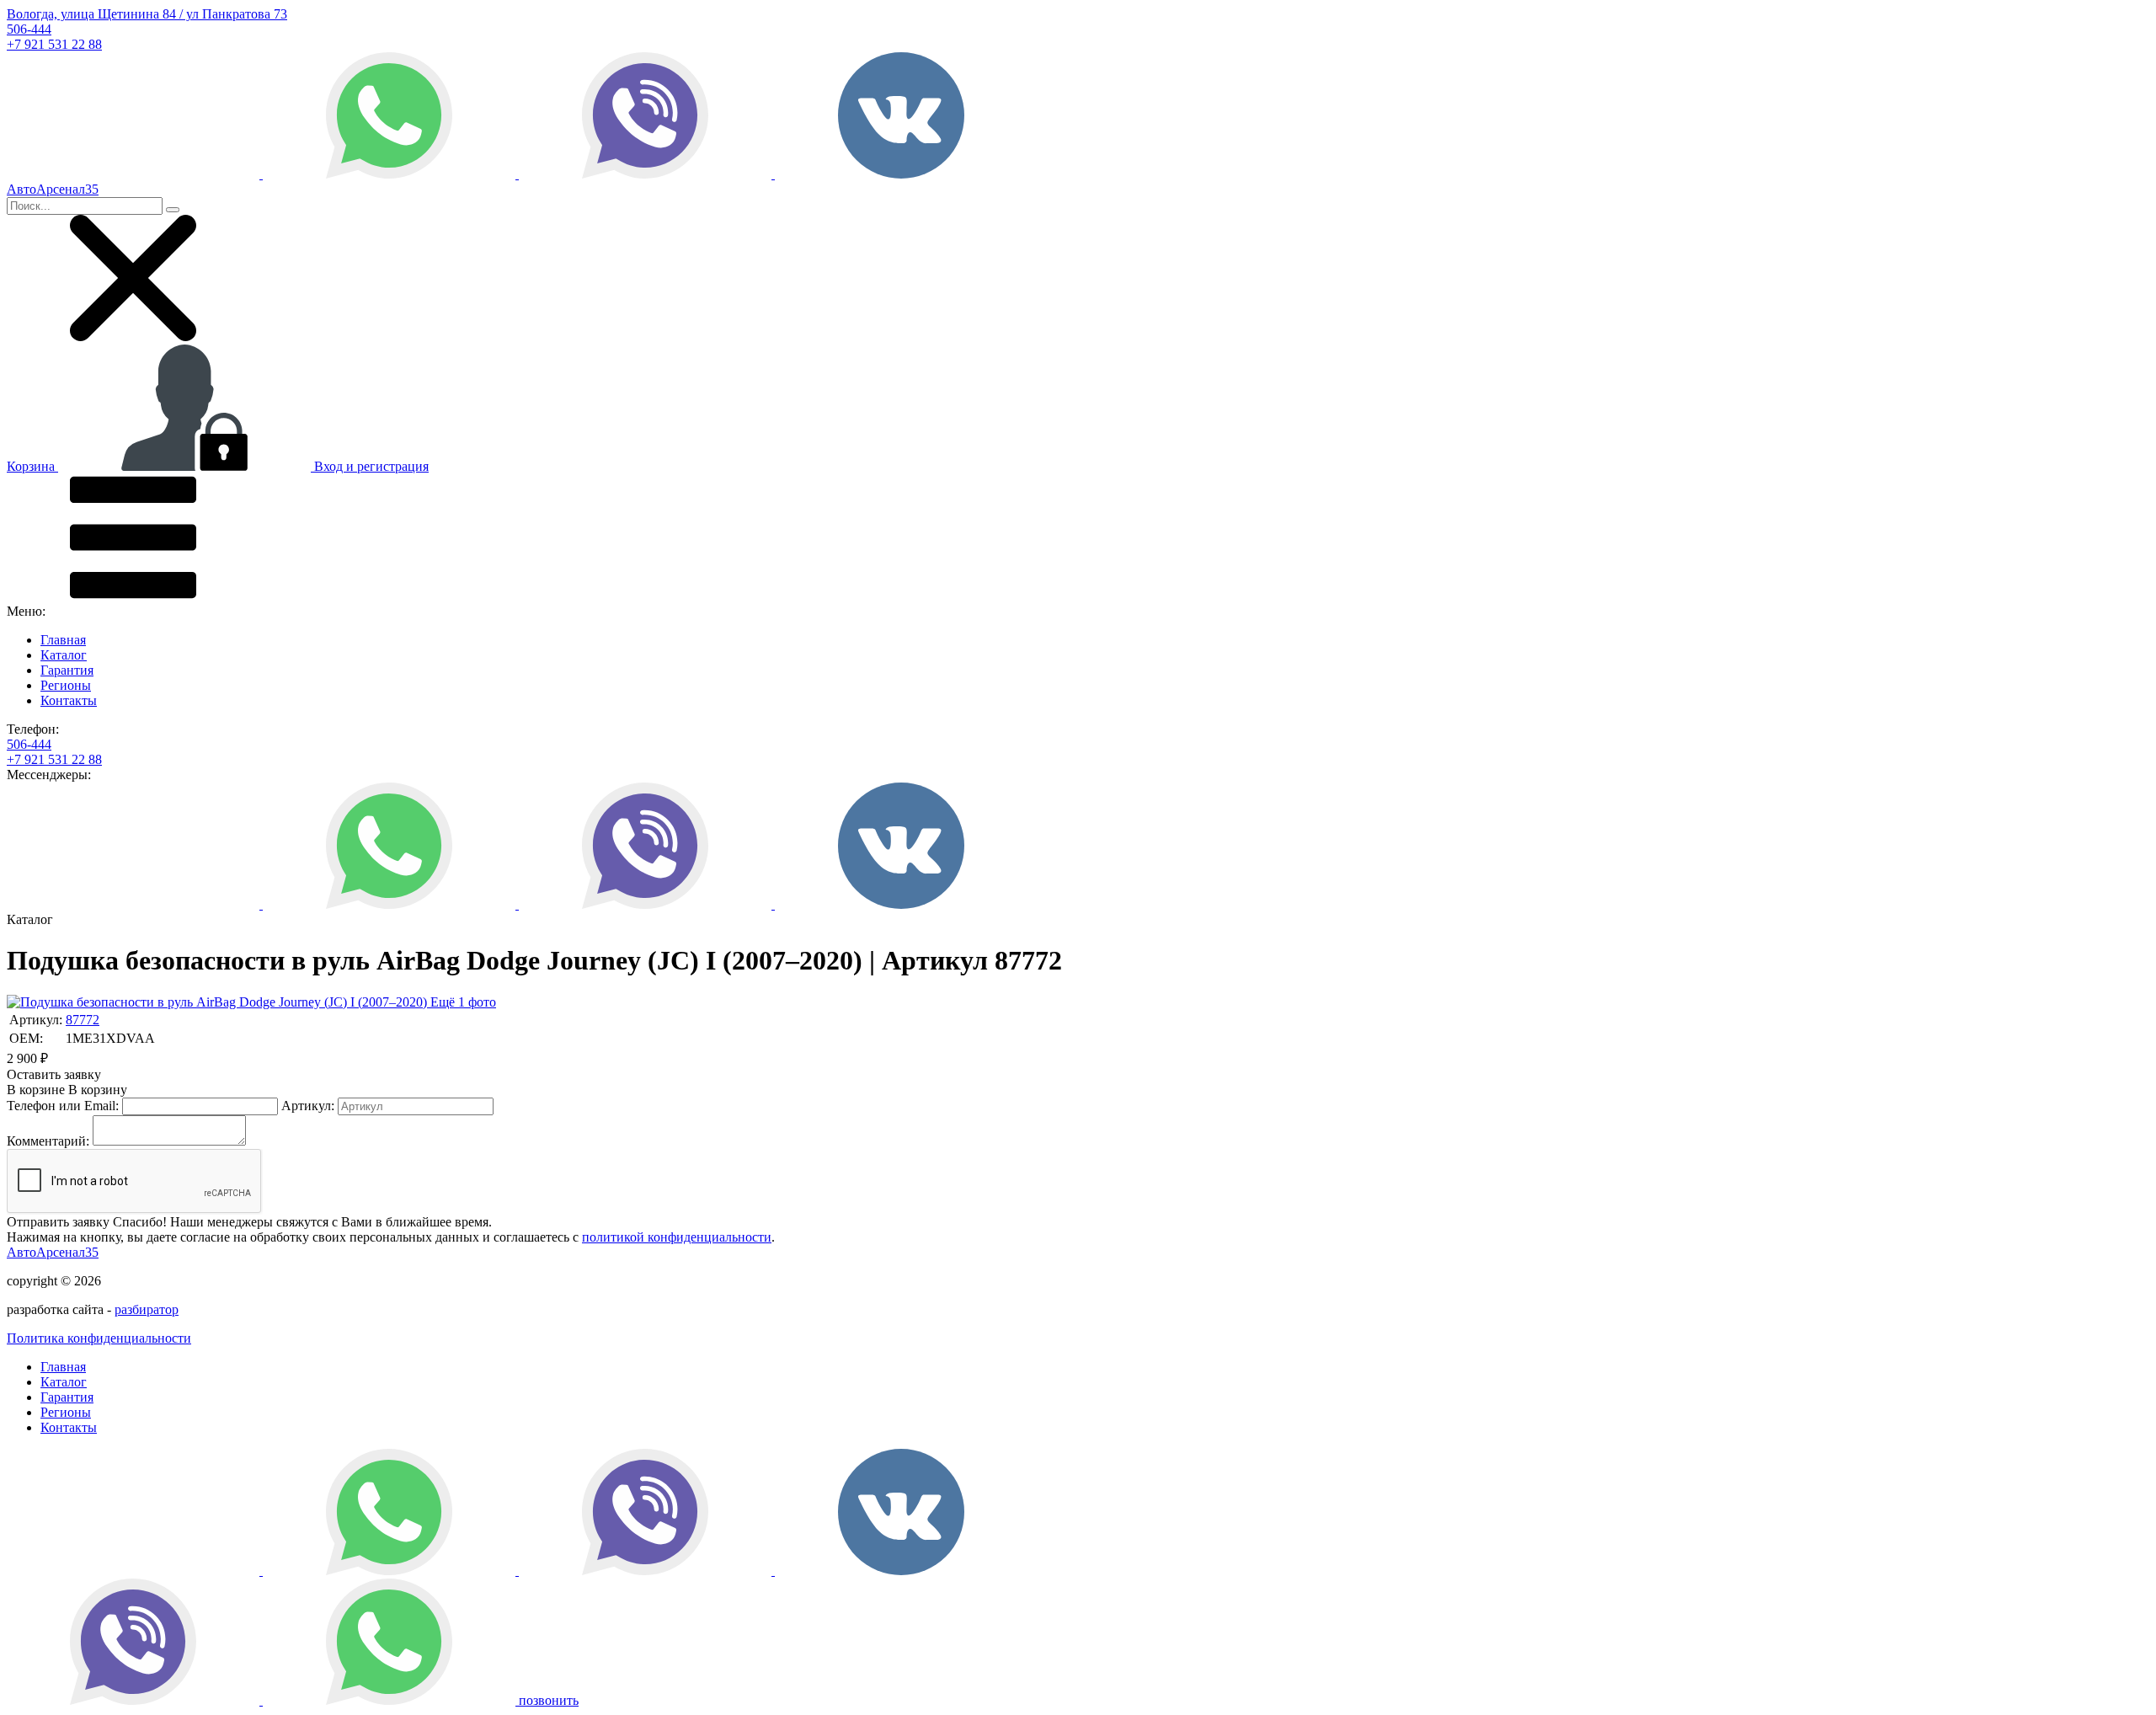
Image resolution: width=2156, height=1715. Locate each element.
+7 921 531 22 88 (54, 44)
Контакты (69, 700)
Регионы (66, 685)
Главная (63, 640)
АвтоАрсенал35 (53, 1252)
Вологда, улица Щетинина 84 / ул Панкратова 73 (147, 14)
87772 (83, 1020)
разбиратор (147, 1309)
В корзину (67, 1090)
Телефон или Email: (63, 1106)
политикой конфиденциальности (677, 1237)
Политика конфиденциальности (99, 1338)
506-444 (29, 29)
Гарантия (67, 670)
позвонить (549, 1700)
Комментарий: (48, 1141)
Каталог (64, 655)
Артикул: (308, 1106)
